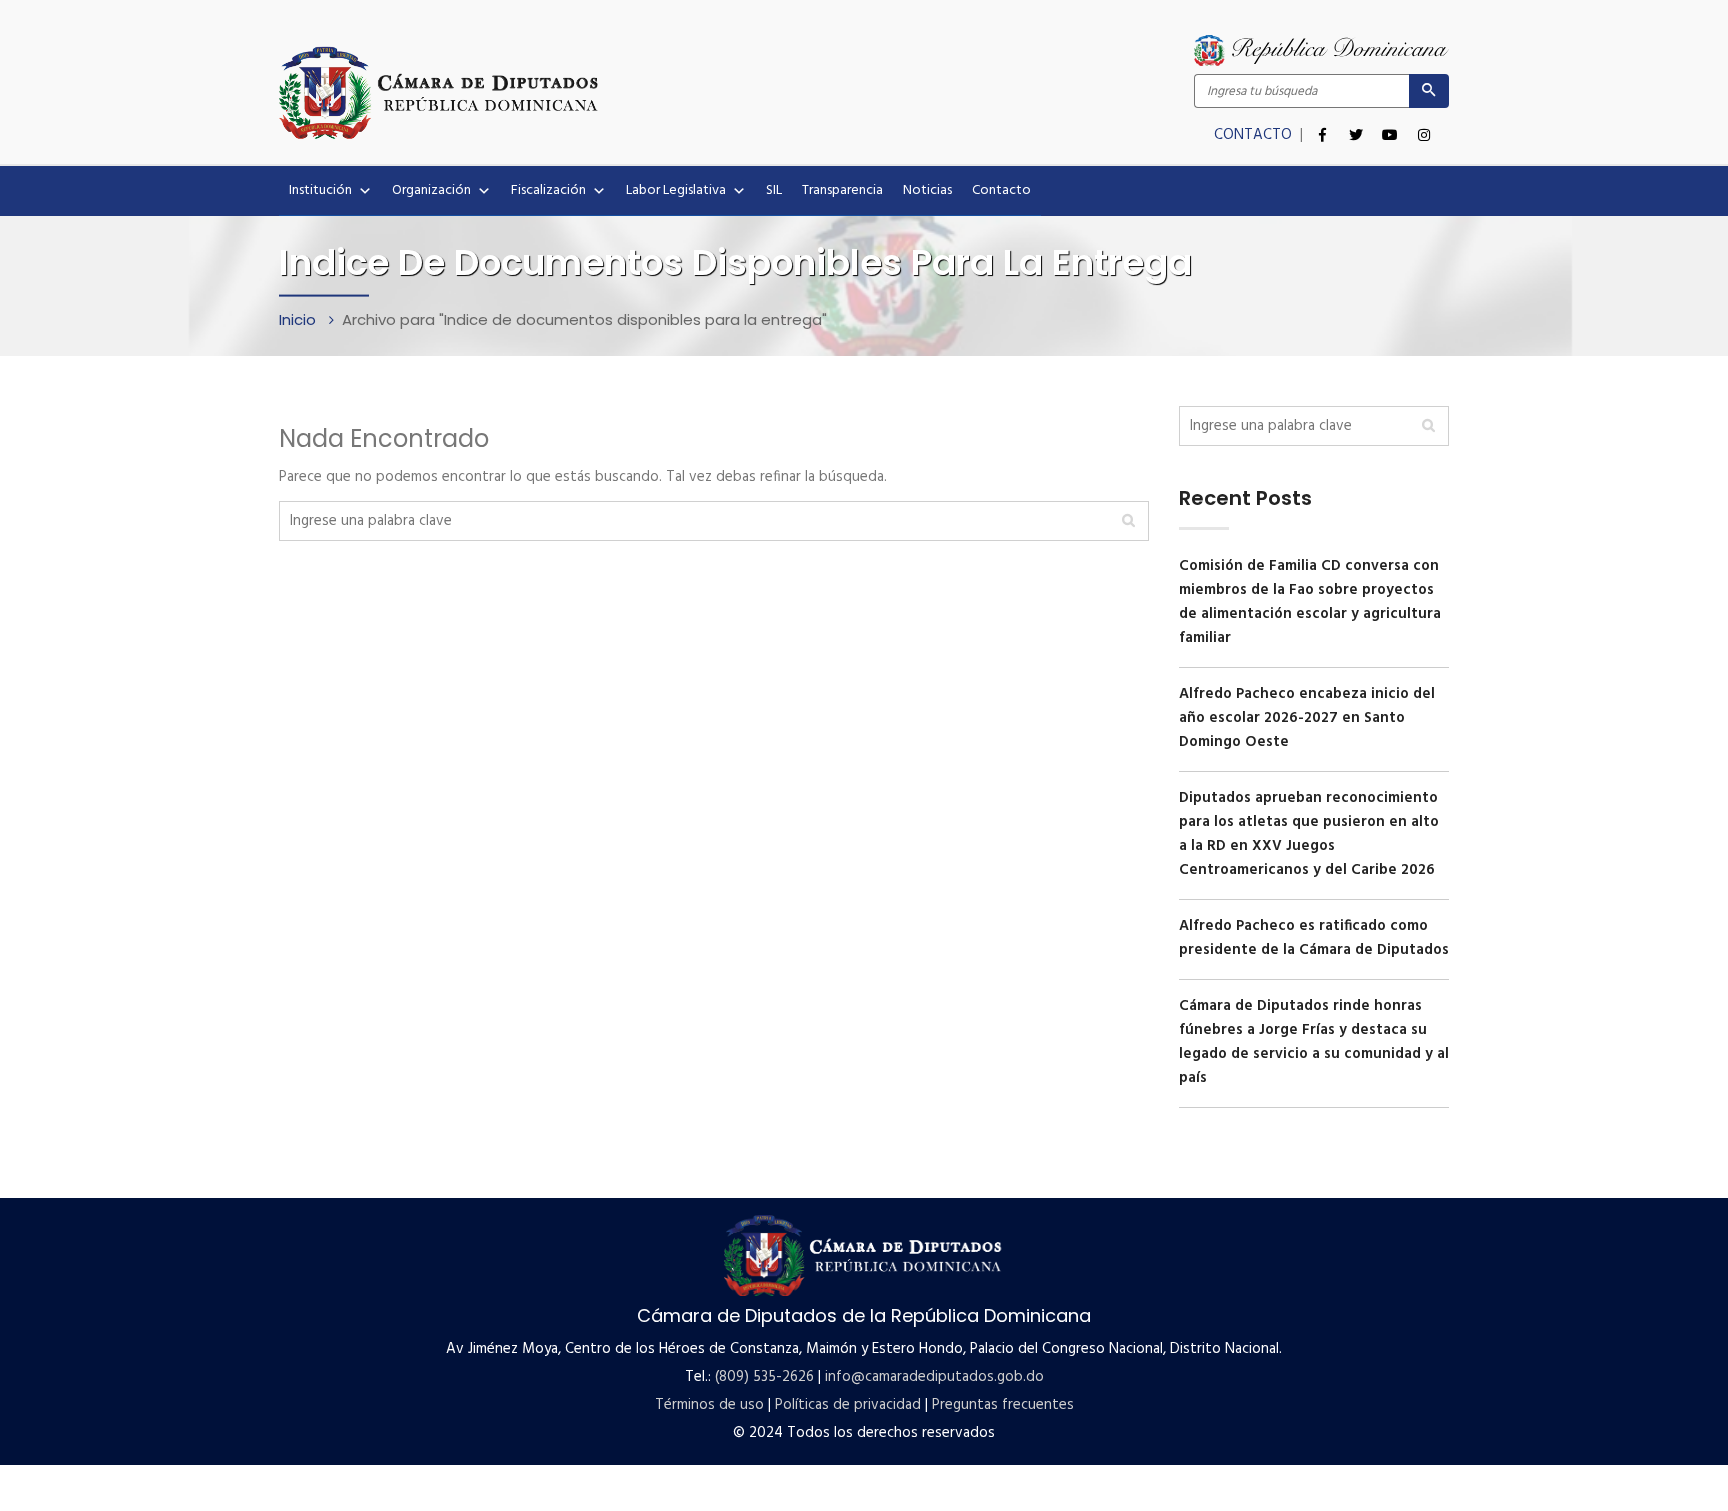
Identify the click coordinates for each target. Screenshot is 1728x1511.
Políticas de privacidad (848, 1405)
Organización (431, 190)
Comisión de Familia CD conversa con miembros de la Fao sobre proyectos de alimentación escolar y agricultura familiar (1310, 602)
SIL (774, 190)
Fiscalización (548, 190)
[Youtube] (1390, 124)
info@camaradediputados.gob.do (934, 1377)
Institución (320, 190)
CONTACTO (1255, 135)
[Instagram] (1424, 124)
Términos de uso (709, 1405)
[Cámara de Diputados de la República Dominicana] (571, 92)
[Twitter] (1356, 124)
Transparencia (842, 190)
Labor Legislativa (676, 190)
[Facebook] (1322, 124)
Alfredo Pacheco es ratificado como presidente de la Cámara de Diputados (1314, 938)
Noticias (927, 190)
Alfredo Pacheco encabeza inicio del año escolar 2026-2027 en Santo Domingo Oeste (1307, 718)
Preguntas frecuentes (1003, 1405)
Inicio (299, 319)
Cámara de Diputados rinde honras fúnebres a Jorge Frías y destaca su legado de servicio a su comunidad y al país (1314, 1042)
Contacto (1001, 190)
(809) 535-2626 (764, 1377)
